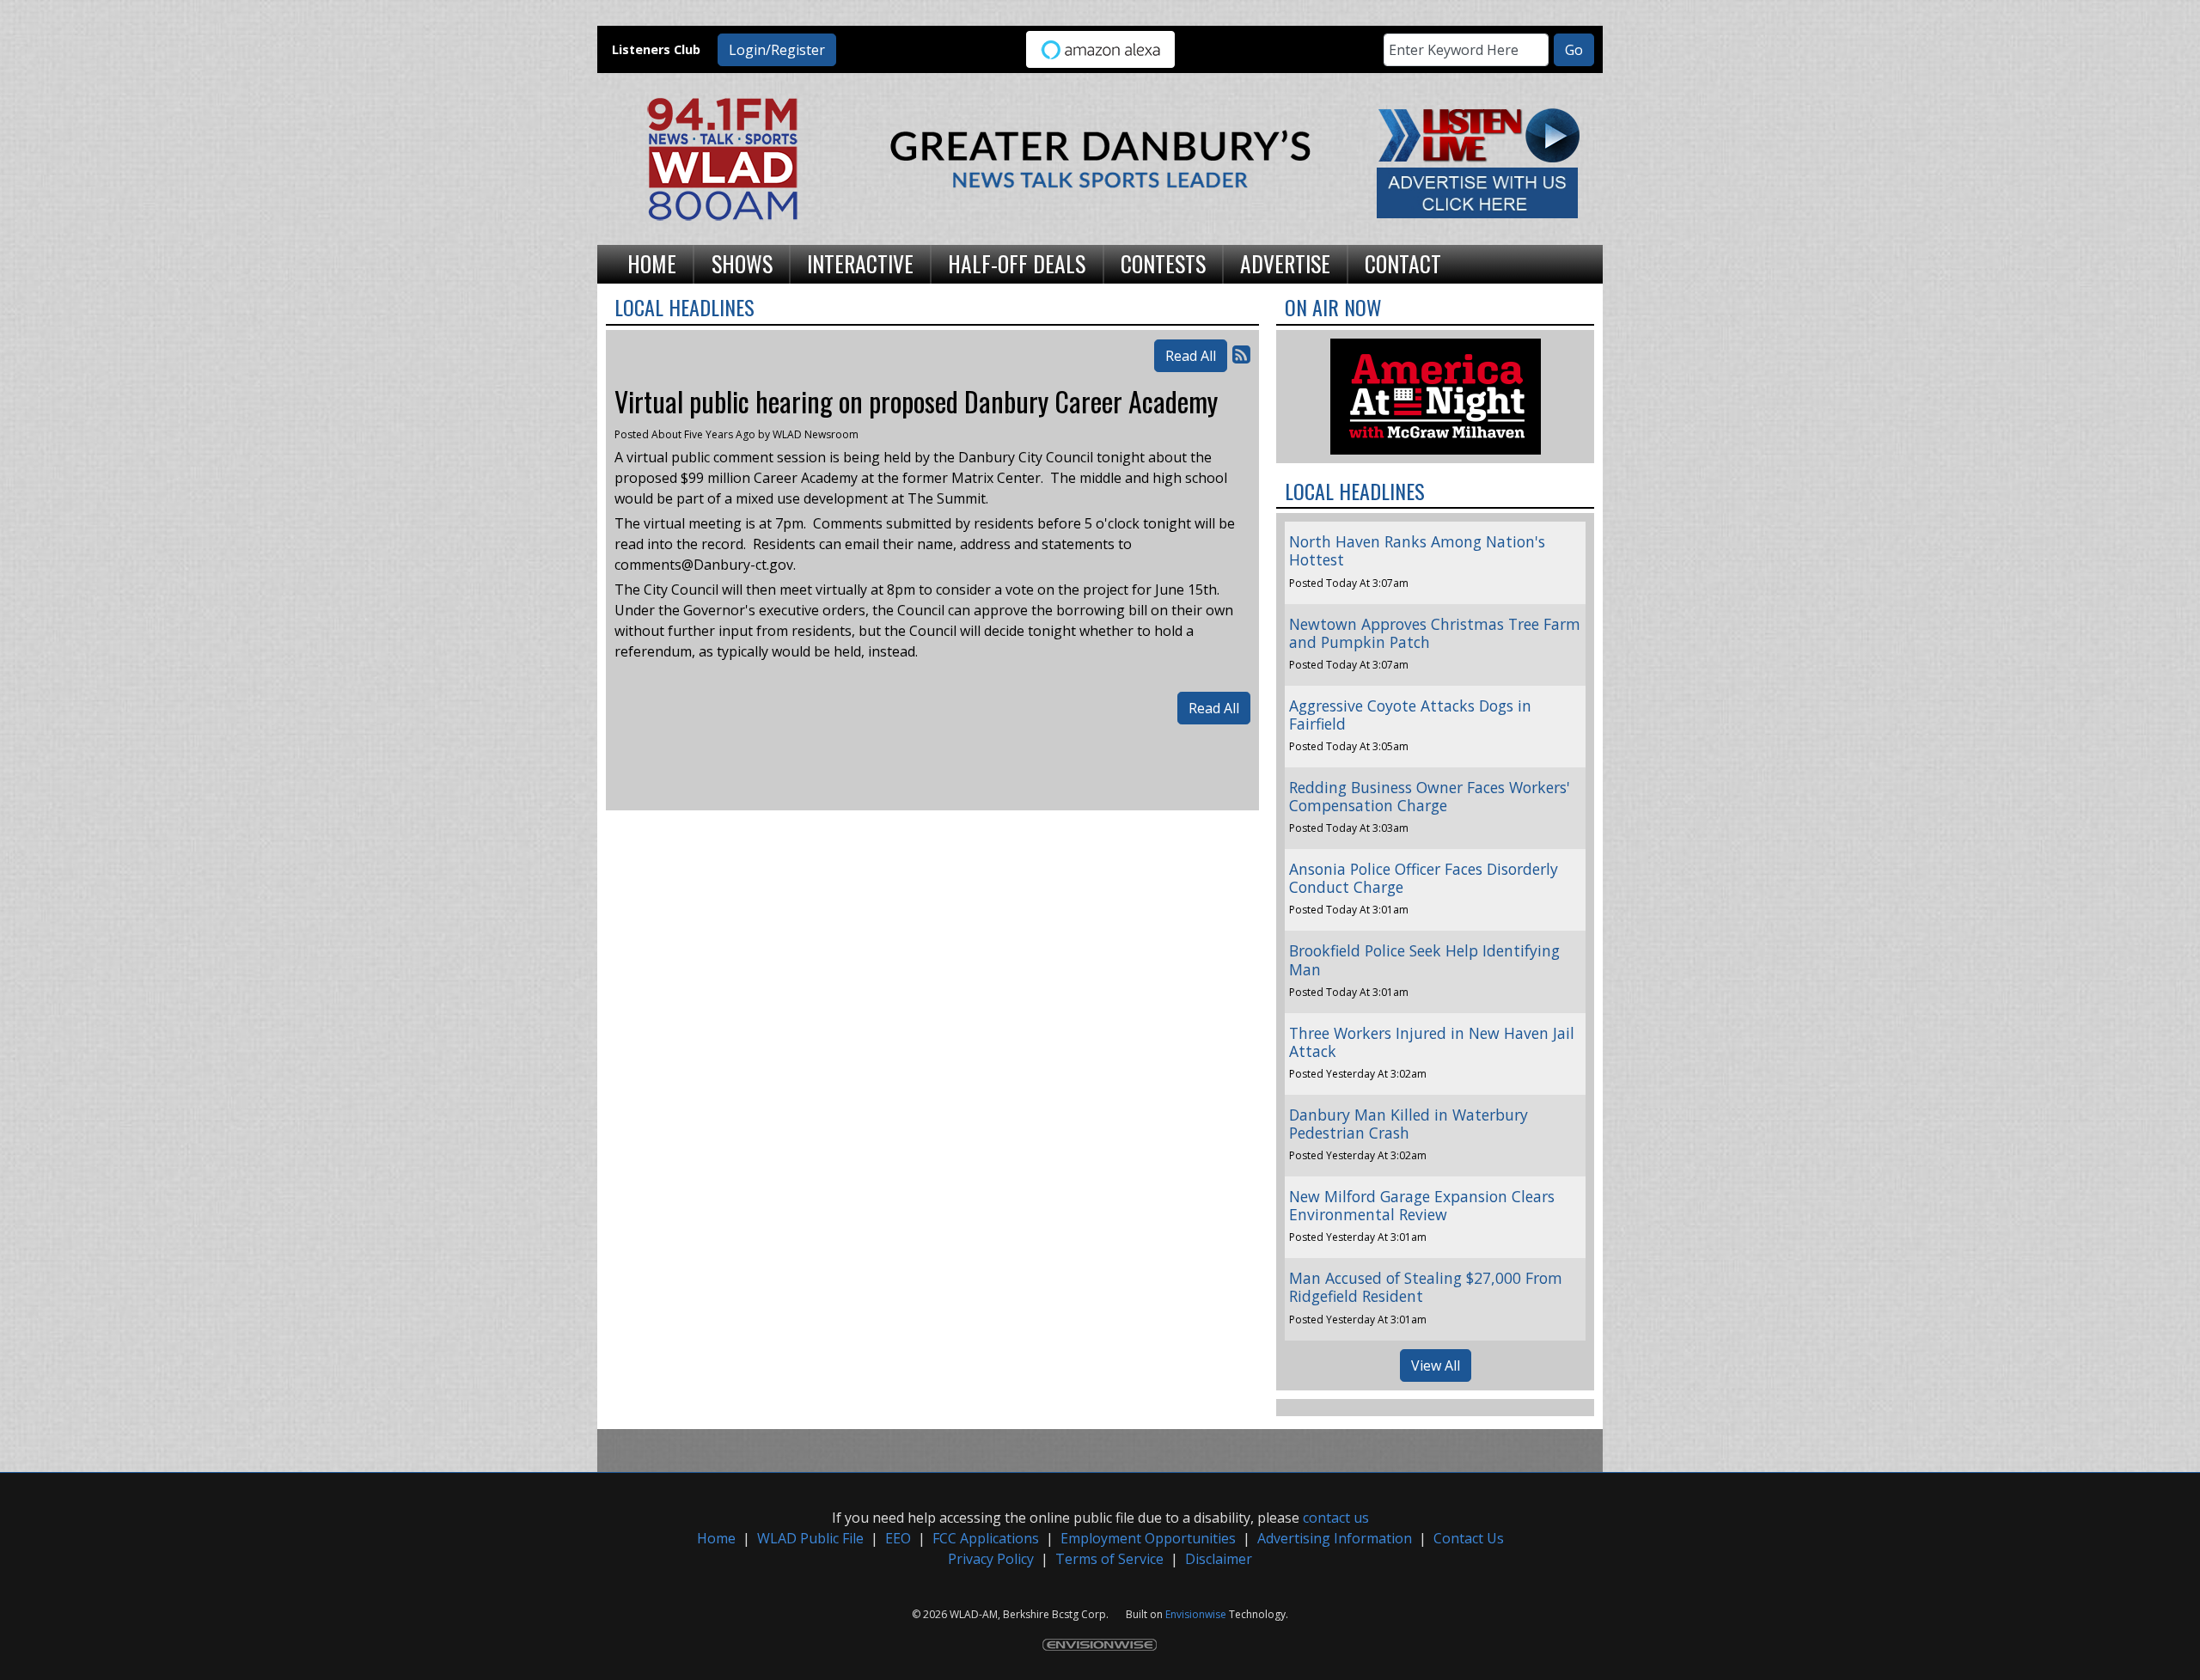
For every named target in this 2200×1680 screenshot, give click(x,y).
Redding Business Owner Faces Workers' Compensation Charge (1430, 796)
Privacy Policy (991, 1559)
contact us (1336, 1518)
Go (1574, 50)
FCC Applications (986, 1538)
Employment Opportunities (1148, 1538)
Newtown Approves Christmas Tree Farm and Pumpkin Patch (1435, 633)
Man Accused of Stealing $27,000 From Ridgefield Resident (1426, 1287)
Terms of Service (1109, 1559)
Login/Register (777, 50)
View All (1436, 1365)
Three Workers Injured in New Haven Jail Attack (1432, 1042)
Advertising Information (1335, 1538)
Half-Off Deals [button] (1017, 263)
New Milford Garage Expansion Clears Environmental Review (1422, 1205)
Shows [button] (742, 263)
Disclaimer (1219, 1559)
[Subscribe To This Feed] (1241, 354)
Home (716, 1538)
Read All (1191, 356)
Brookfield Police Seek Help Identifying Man (1424, 959)
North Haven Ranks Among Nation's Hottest (1417, 550)
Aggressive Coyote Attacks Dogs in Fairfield (1410, 715)
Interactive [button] (860, 263)
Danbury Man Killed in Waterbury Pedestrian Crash (1409, 1124)
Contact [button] (1403, 263)
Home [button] (652, 263)
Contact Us (1469, 1538)
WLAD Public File (810, 1538)
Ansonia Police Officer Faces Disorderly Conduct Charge (1424, 878)
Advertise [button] (1285, 263)
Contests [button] (1163, 263)
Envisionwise (1196, 1614)
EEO (898, 1538)
